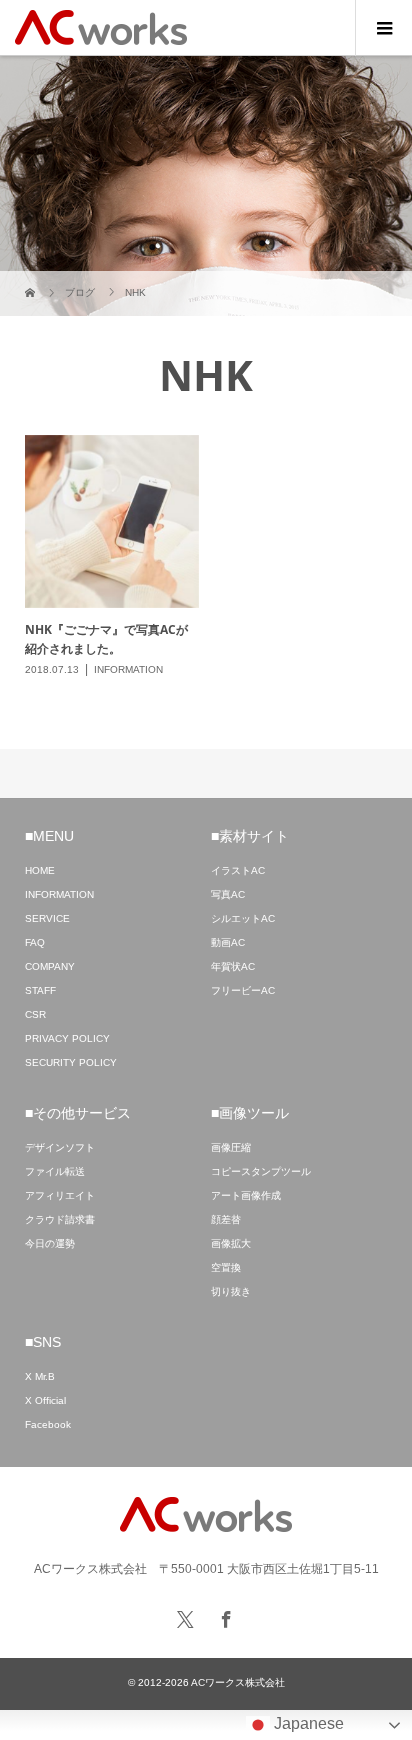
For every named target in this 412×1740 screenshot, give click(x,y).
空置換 (226, 1267)
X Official (45, 1400)
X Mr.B (40, 1376)
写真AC (228, 894)
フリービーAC (243, 990)
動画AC (228, 942)
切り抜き (231, 1291)
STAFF (40, 990)
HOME (40, 870)
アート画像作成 (246, 1195)
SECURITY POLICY (71, 1062)
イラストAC (238, 870)
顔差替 (226, 1219)
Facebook (48, 1424)
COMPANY (50, 966)
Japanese (307, 1723)
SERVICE (47, 918)
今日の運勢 (50, 1243)
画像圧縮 (231, 1147)
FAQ (35, 942)
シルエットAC (243, 918)
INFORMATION (59, 894)
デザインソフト (60, 1147)
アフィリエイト (60, 1195)
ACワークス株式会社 (238, 1682)
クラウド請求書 (60, 1219)
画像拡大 (231, 1243)
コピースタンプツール (261, 1171)
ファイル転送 (55, 1171)
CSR (35, 1014)
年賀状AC (233, 966)
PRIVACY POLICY (67, 1038)
